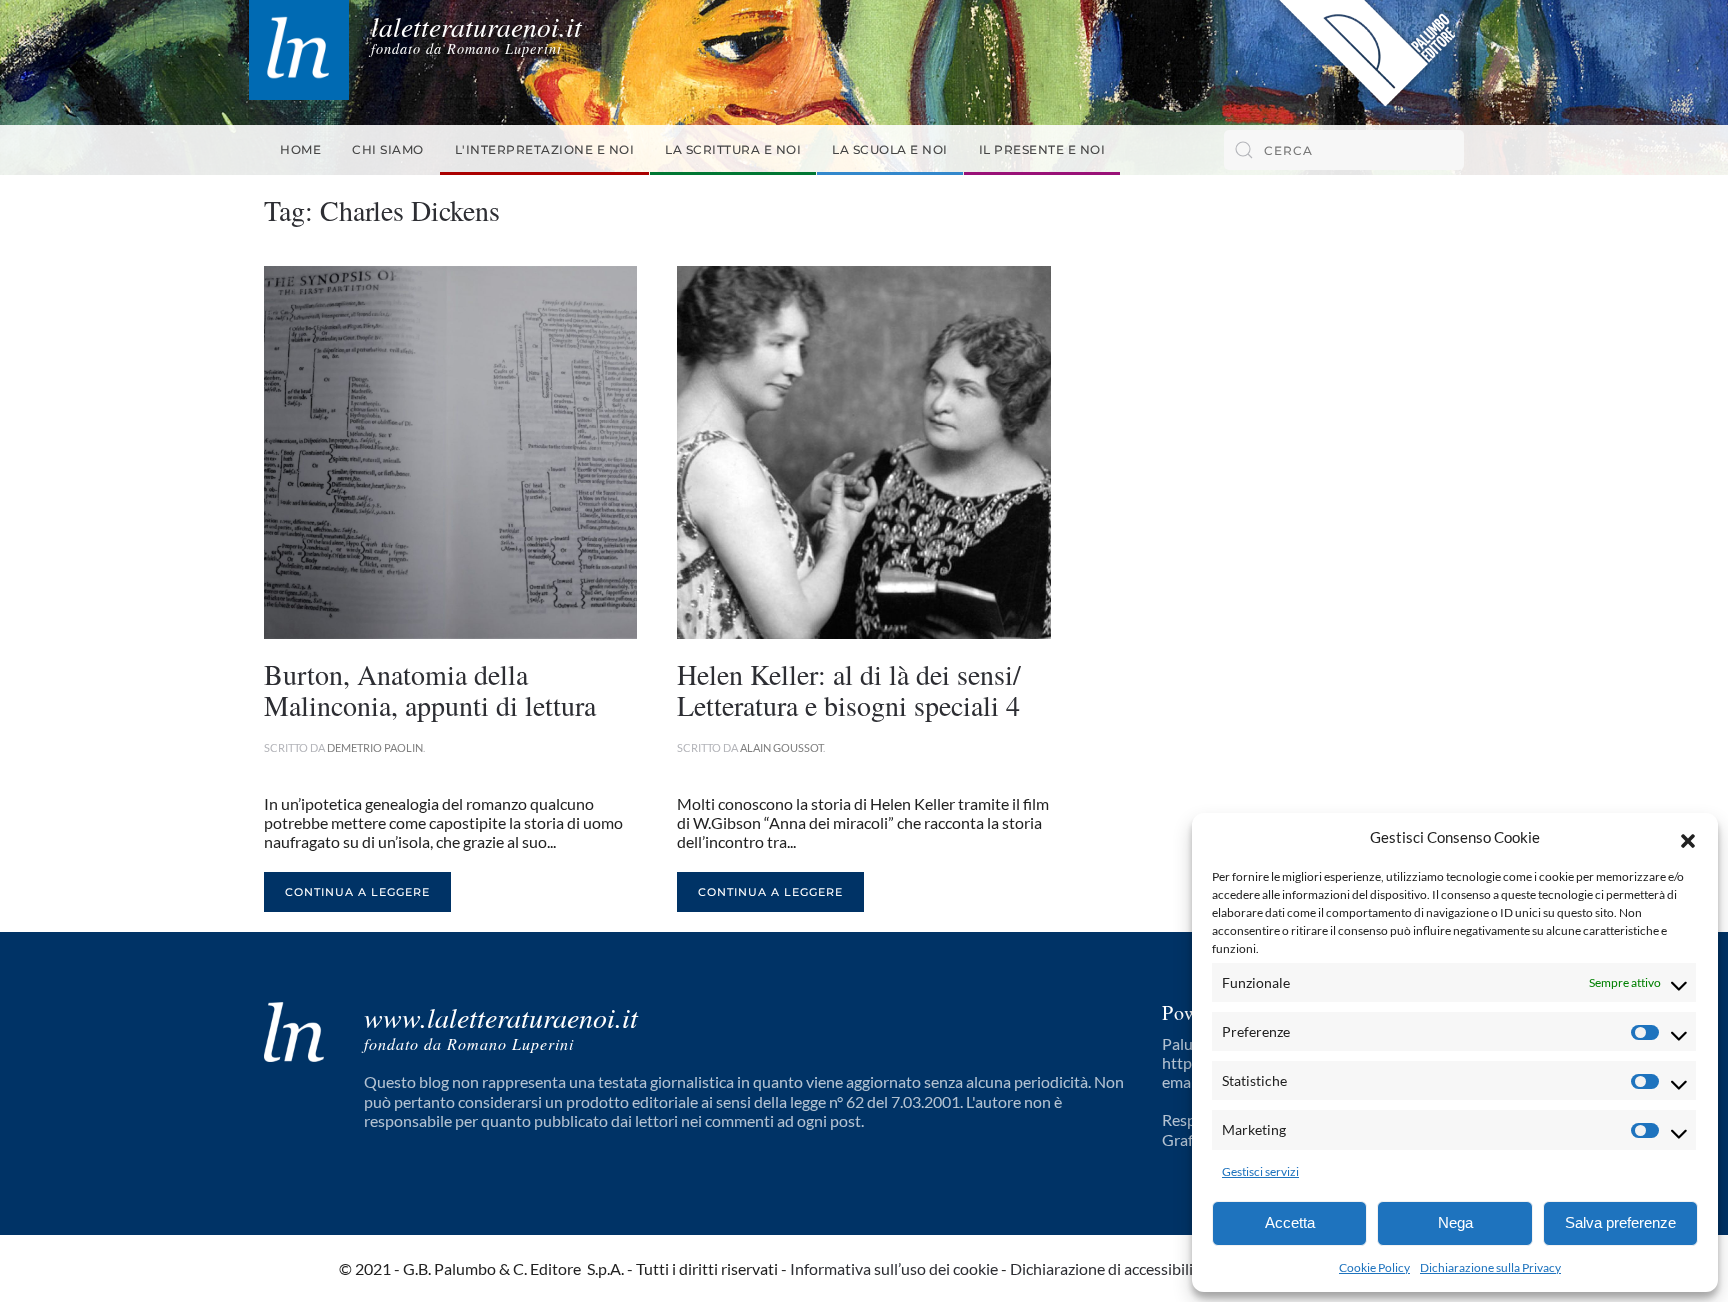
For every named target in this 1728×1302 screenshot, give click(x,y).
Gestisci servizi (1260, 1171)
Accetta (1290, 1222)
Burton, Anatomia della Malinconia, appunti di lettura (430, 689)
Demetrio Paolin (375, 747)
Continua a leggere (357, 892)
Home (300, 149)
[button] (1688, 838)
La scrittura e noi (733, 149)
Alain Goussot (781, 747)
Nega (1455, 1222)
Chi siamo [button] (388, 149)
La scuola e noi (890, 149)
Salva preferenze (1620, 1222)
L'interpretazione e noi (545, 149)
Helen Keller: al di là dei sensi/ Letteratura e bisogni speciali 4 (849, 689)
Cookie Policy (1374, 1267)
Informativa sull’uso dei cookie (894, 1268)
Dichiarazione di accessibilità (1108, 1268)
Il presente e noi (1042, 149)
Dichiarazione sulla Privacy (1490, 1267)
